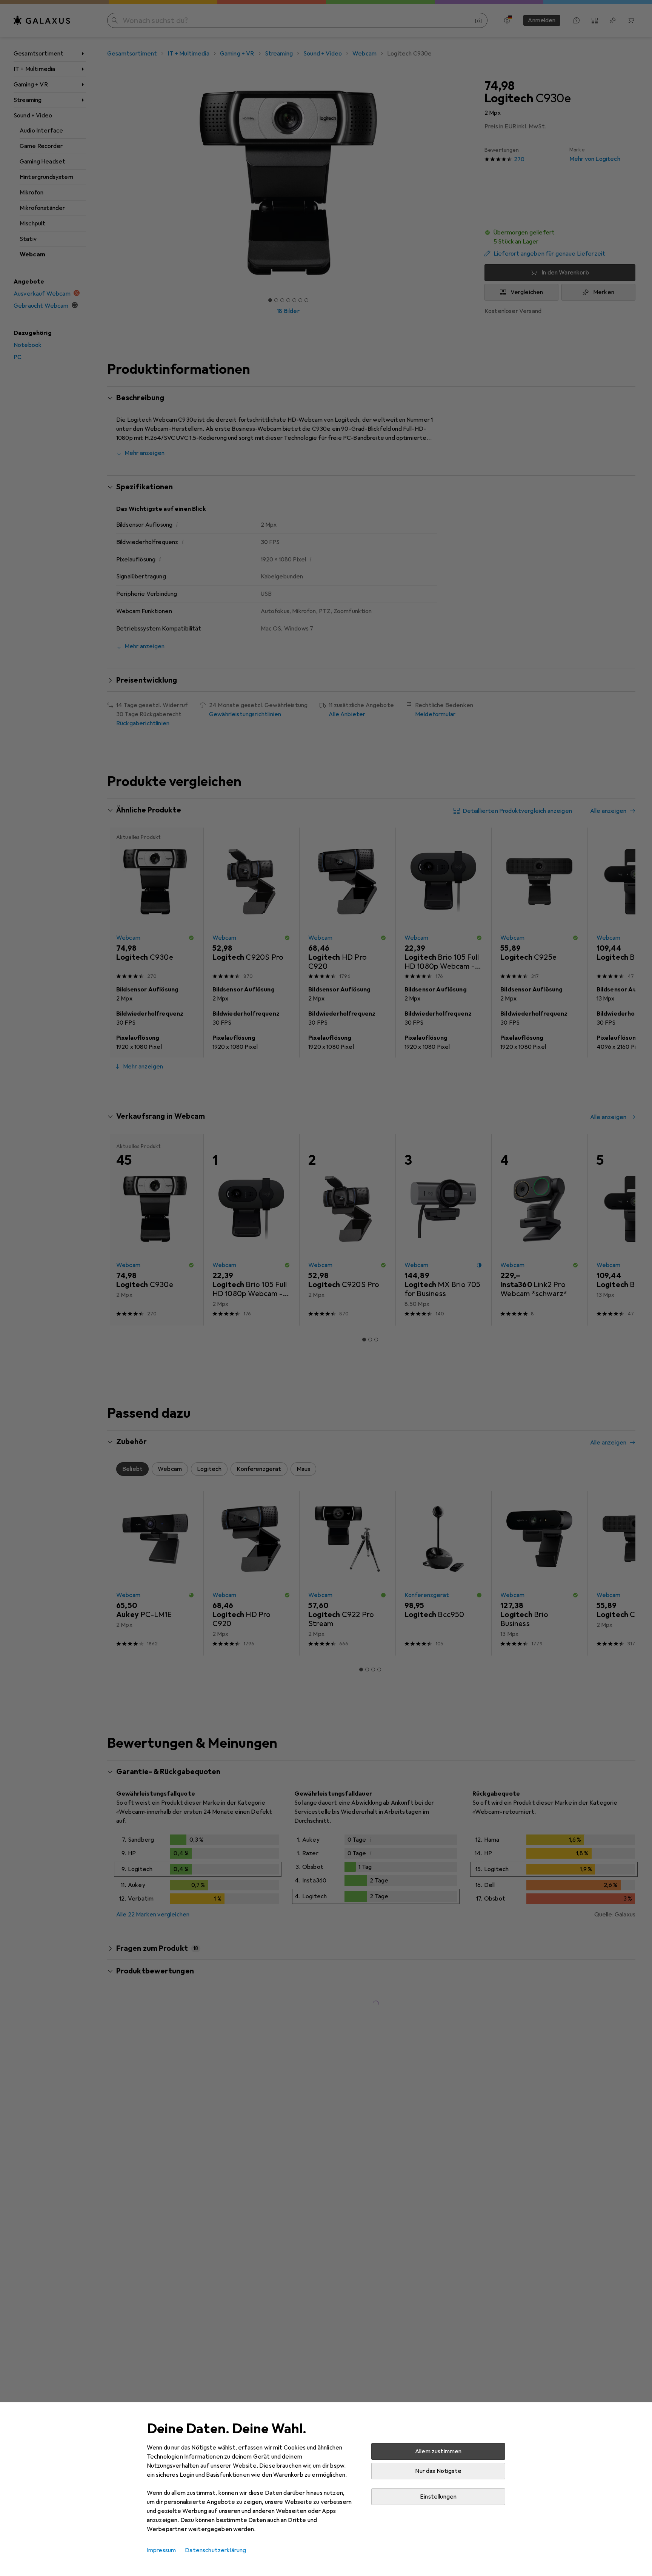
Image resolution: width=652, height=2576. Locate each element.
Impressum (161, 2550)
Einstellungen (438, 2497)
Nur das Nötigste (438, 2471)
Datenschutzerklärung (215, 2550)
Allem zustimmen (438, 2451)
